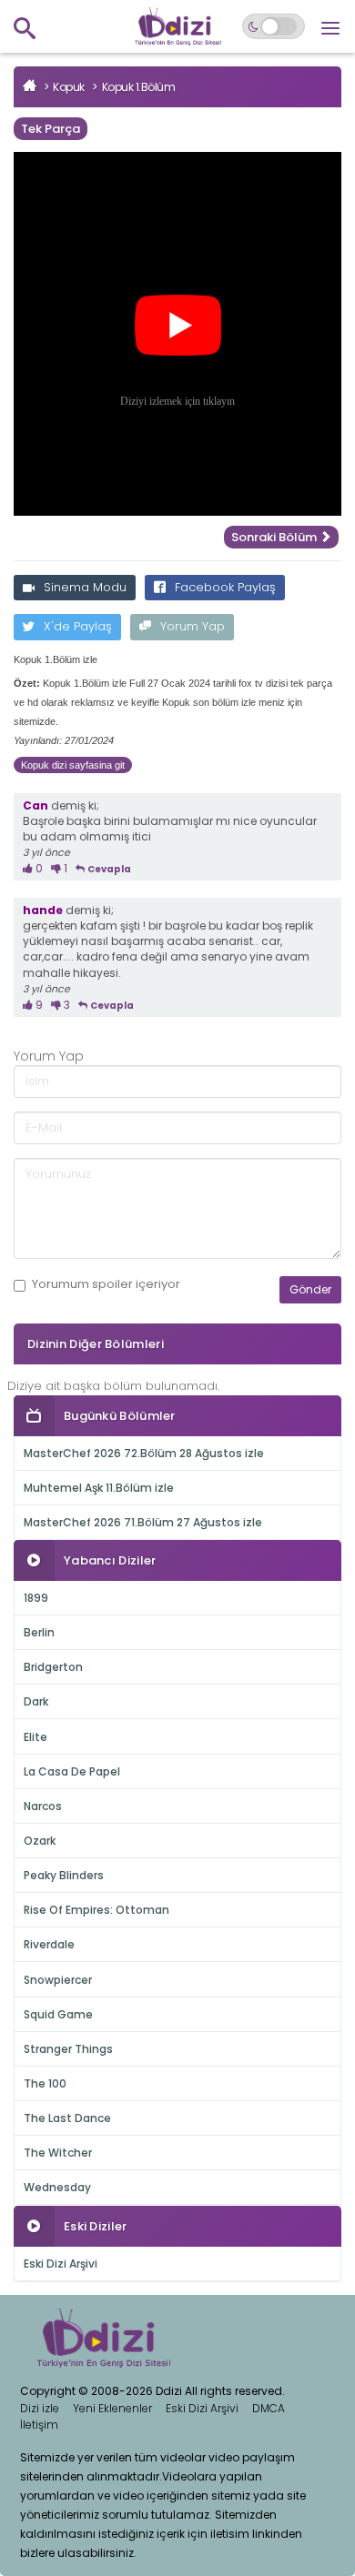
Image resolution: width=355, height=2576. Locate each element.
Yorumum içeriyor (106, 1284)
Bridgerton (53, 1667)
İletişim (39, 2425)
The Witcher (58, 2153)
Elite (35, 1737)
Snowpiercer (58, 1980)
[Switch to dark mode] (274, 26)
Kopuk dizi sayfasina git (73, 765)
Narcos (43, 1806)
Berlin (39, 1632)
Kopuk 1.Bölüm (139, 87)
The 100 (45, 2083)
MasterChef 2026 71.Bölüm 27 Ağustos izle (143, 1522)
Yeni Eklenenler (112, 2408)
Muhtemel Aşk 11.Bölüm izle (99, 1488)
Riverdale (49, 1944)
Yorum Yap (193, 626)
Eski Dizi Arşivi (61, 2264)
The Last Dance (67, 2118)
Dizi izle (40, 2408)
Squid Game (58, 2014)
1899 (36, 1598)
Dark (36, 1701)
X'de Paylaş (78, 626)
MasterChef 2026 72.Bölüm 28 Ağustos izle (144, 1453)
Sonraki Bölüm (275, 537)
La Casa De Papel (72, 1771)
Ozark (40, 1841)
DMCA (269, 2408)
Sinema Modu (85, 587)
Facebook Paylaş (225, 587)
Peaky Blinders (64, 1875)
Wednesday (57, 2187)
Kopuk (69, 87)
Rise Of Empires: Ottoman (96, 1910)
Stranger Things (68, 2049)
